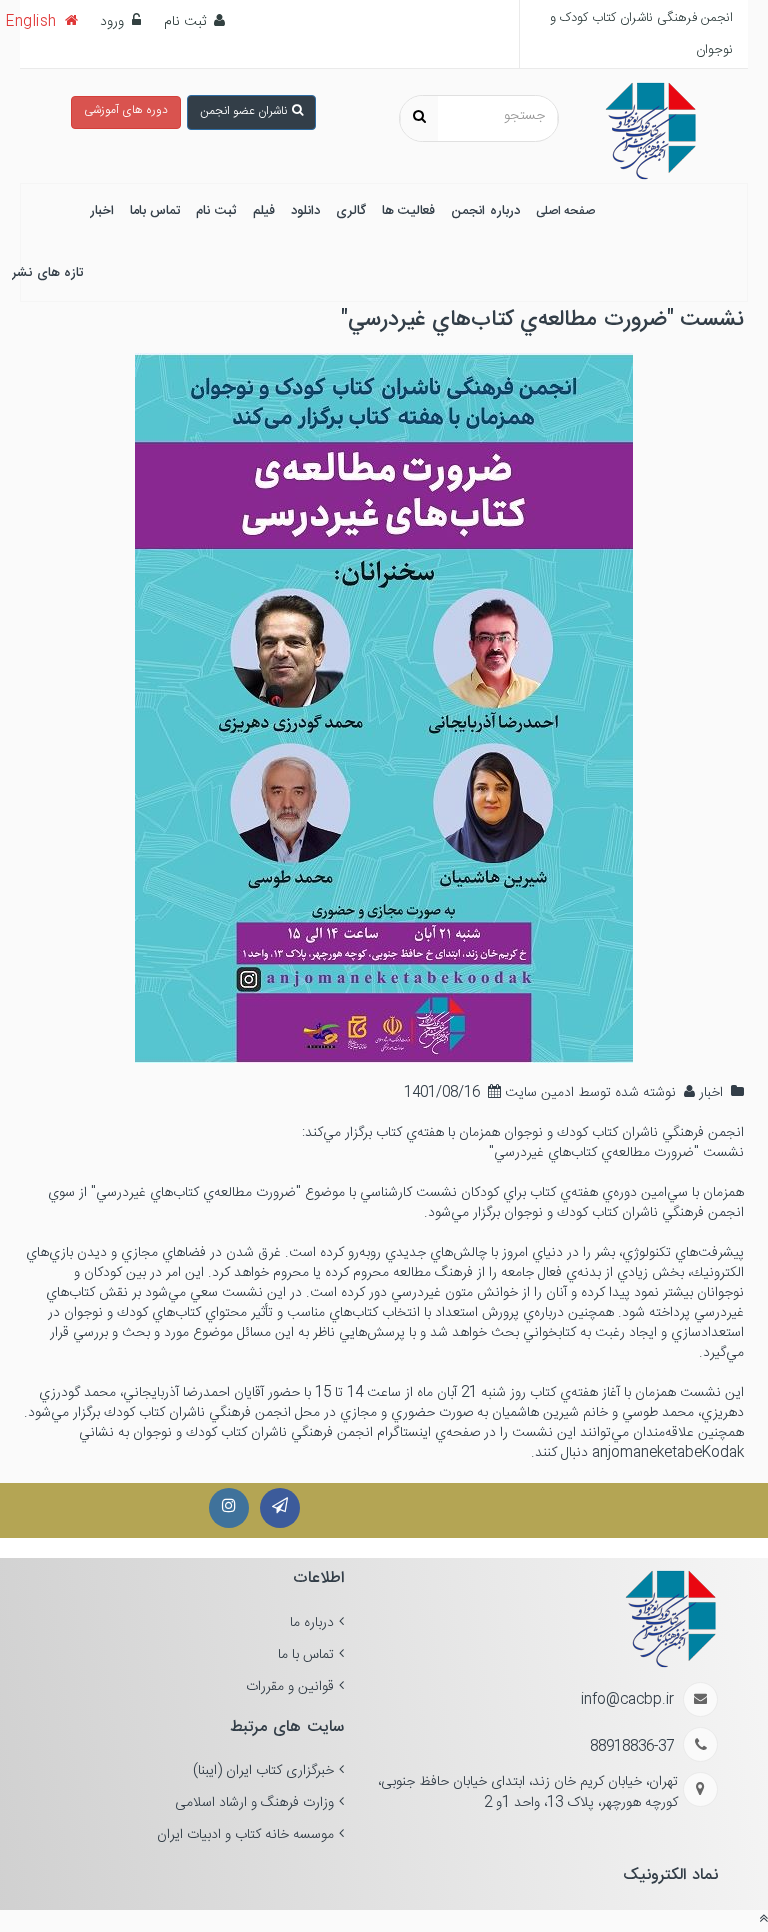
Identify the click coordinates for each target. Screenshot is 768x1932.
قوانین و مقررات (290, 1687)
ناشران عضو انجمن (243, 111)
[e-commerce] (650, 132)
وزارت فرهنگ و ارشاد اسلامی (254, 1803)
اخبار (709, 1093)
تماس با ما (306, 1655)
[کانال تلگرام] (280, 1508)
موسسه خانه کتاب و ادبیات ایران (245, 1835)
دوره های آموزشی (126, 110)
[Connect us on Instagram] (229, 1508)
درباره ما (312, 1623)
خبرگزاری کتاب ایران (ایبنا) (263, 1771)
